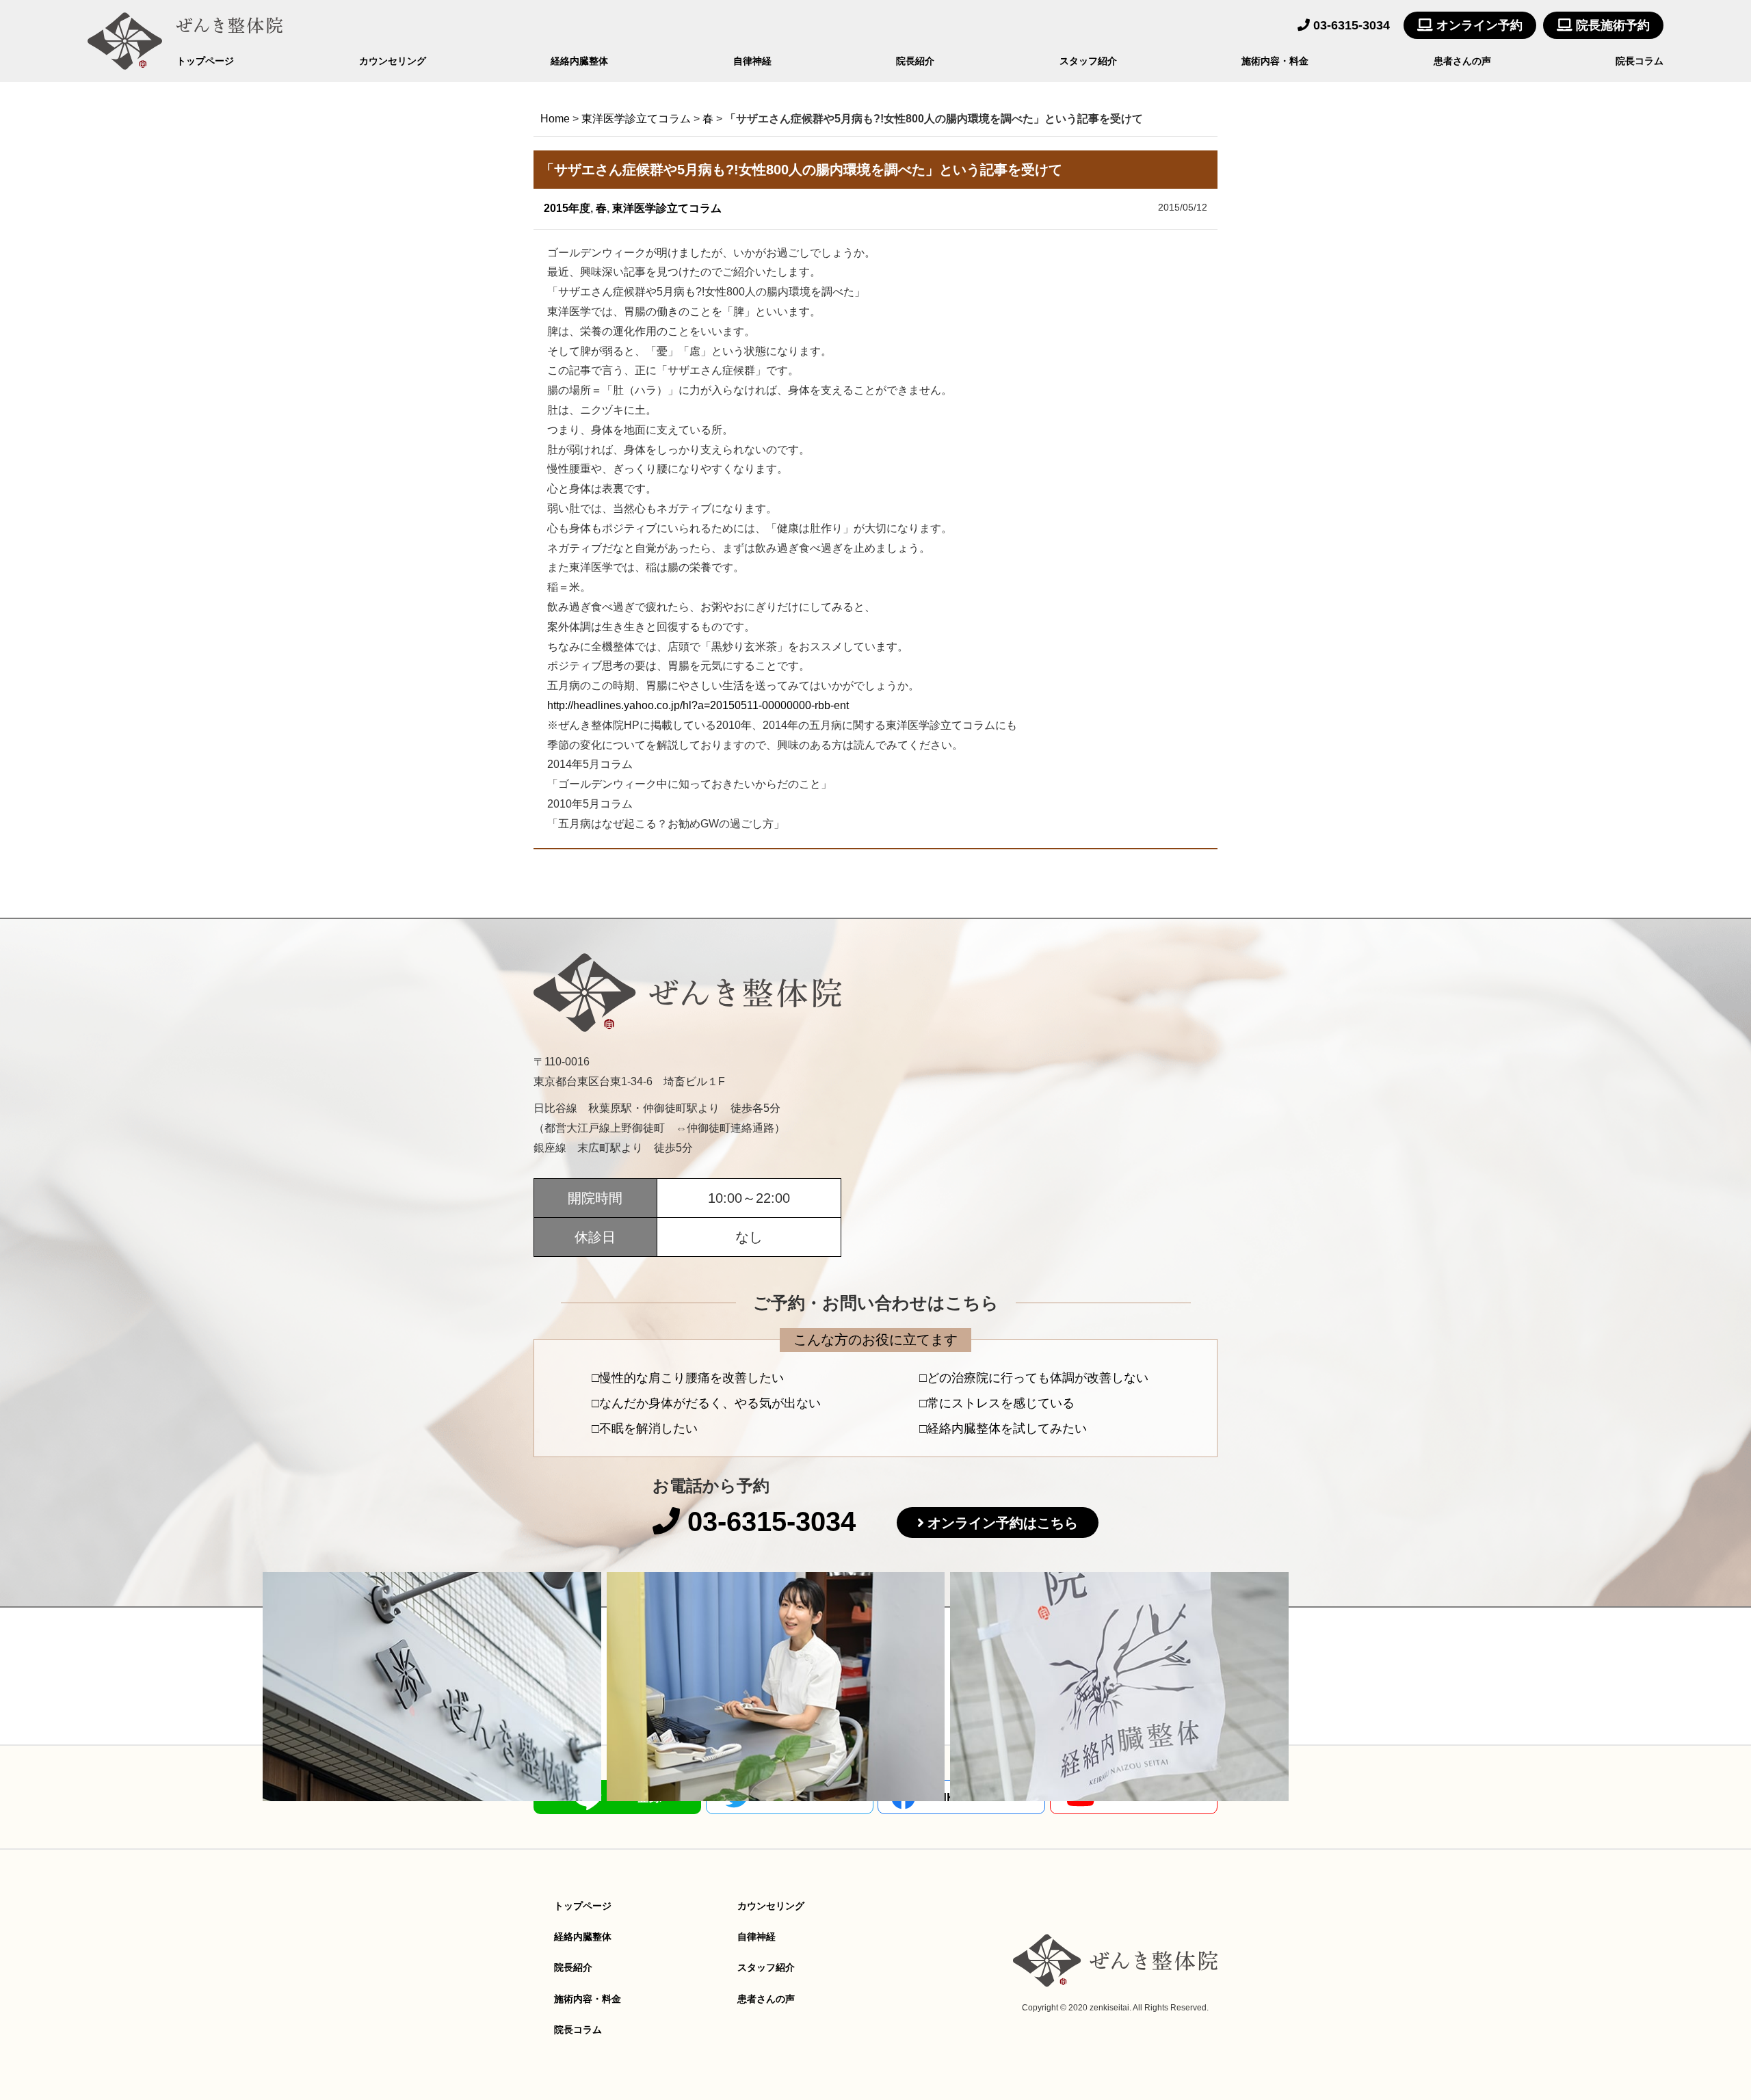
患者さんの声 (1462, 61)
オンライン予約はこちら (1003, 1523)
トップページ (205, 61)
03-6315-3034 (1350, 25)
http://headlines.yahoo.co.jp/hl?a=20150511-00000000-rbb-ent (698, 705)
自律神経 (752, 61)
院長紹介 (915, 61)
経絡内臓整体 (579, 61)
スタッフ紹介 (1088, 61)
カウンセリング (393, 61)
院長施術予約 (1611, 25)
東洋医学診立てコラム (667, 208)
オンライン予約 (1478, 25)
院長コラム (1640, 61)
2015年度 (567, 208)
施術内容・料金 (1275, 61)
